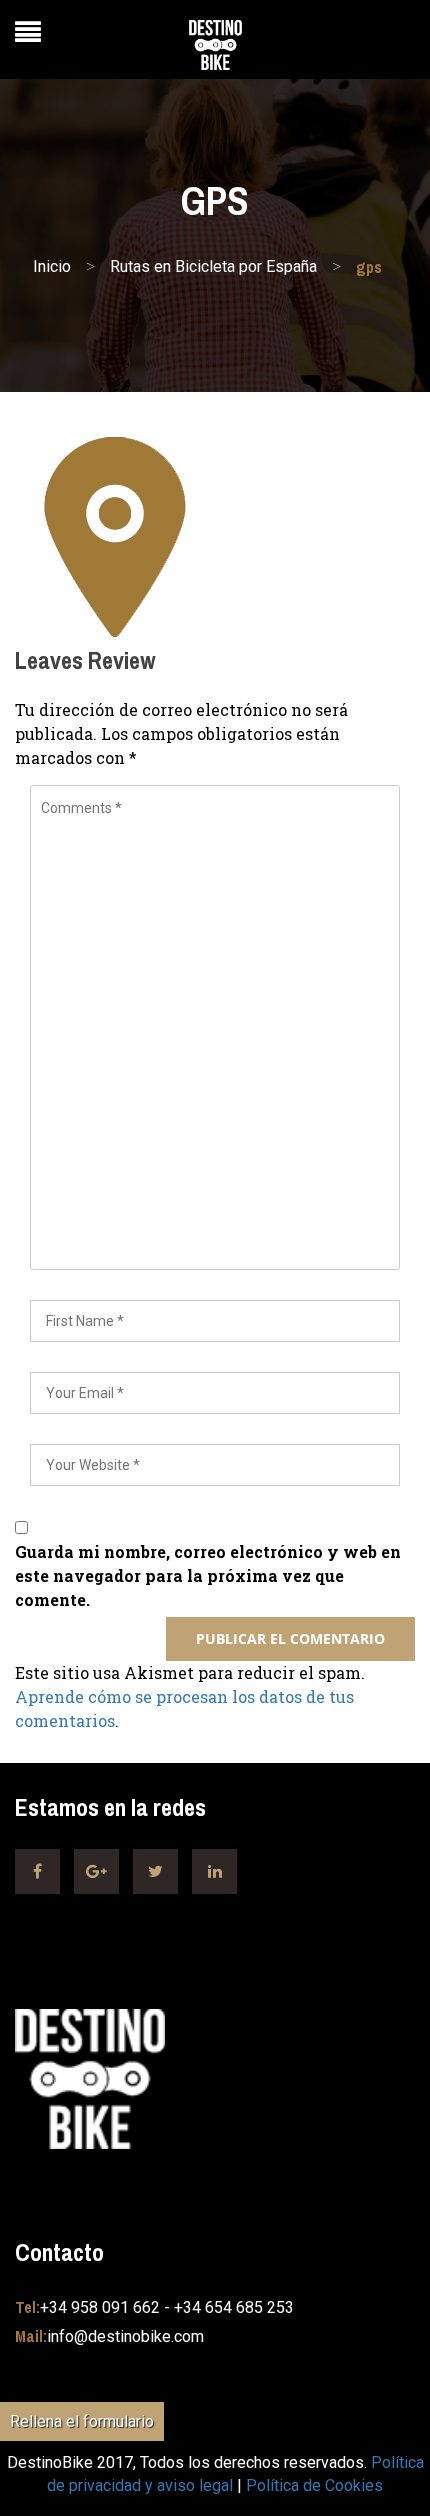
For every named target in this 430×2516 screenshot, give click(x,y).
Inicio (52, 266)
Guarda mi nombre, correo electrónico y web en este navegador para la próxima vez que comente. (208, 1575)
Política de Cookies (314, 2485)
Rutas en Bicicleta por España (213, 266)
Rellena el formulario (82, 2421)
